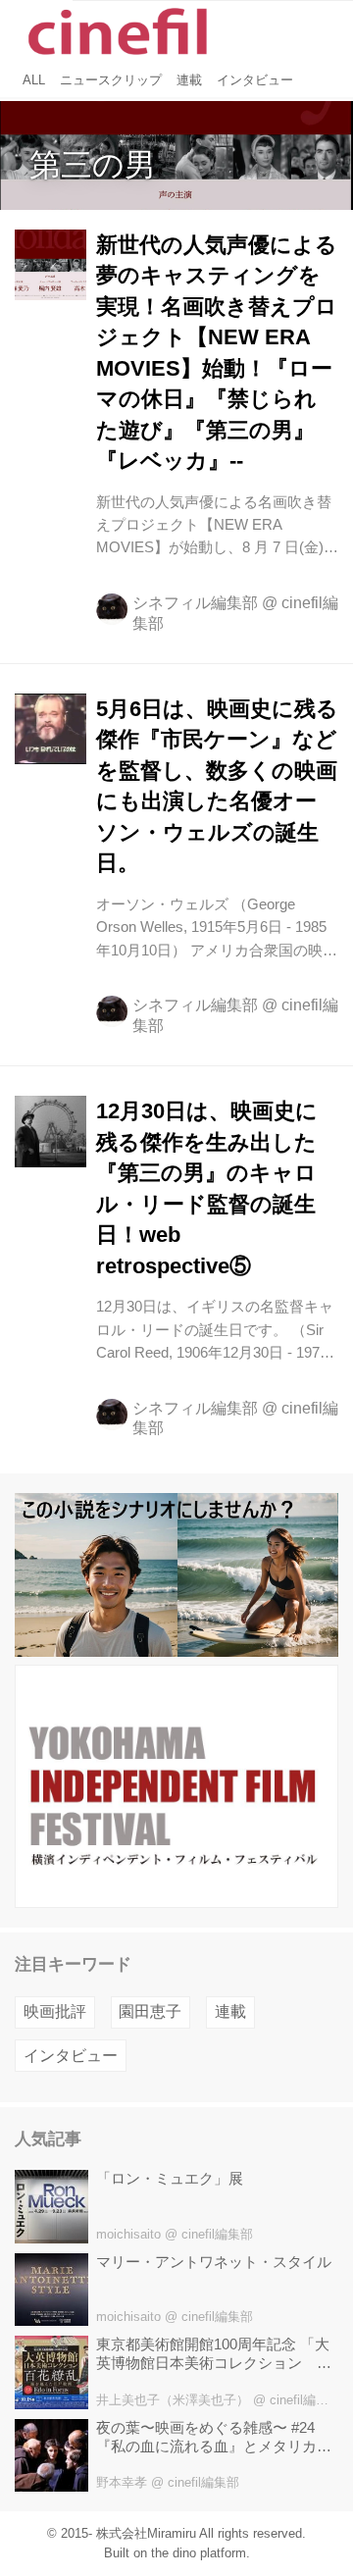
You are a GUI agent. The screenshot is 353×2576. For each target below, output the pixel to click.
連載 (230, 2011)
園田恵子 (150, 2011)
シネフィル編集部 (195, 603)
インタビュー (71, 2056)
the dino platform (199, 2553)
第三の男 (93, 165)
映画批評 (55, 2011)
